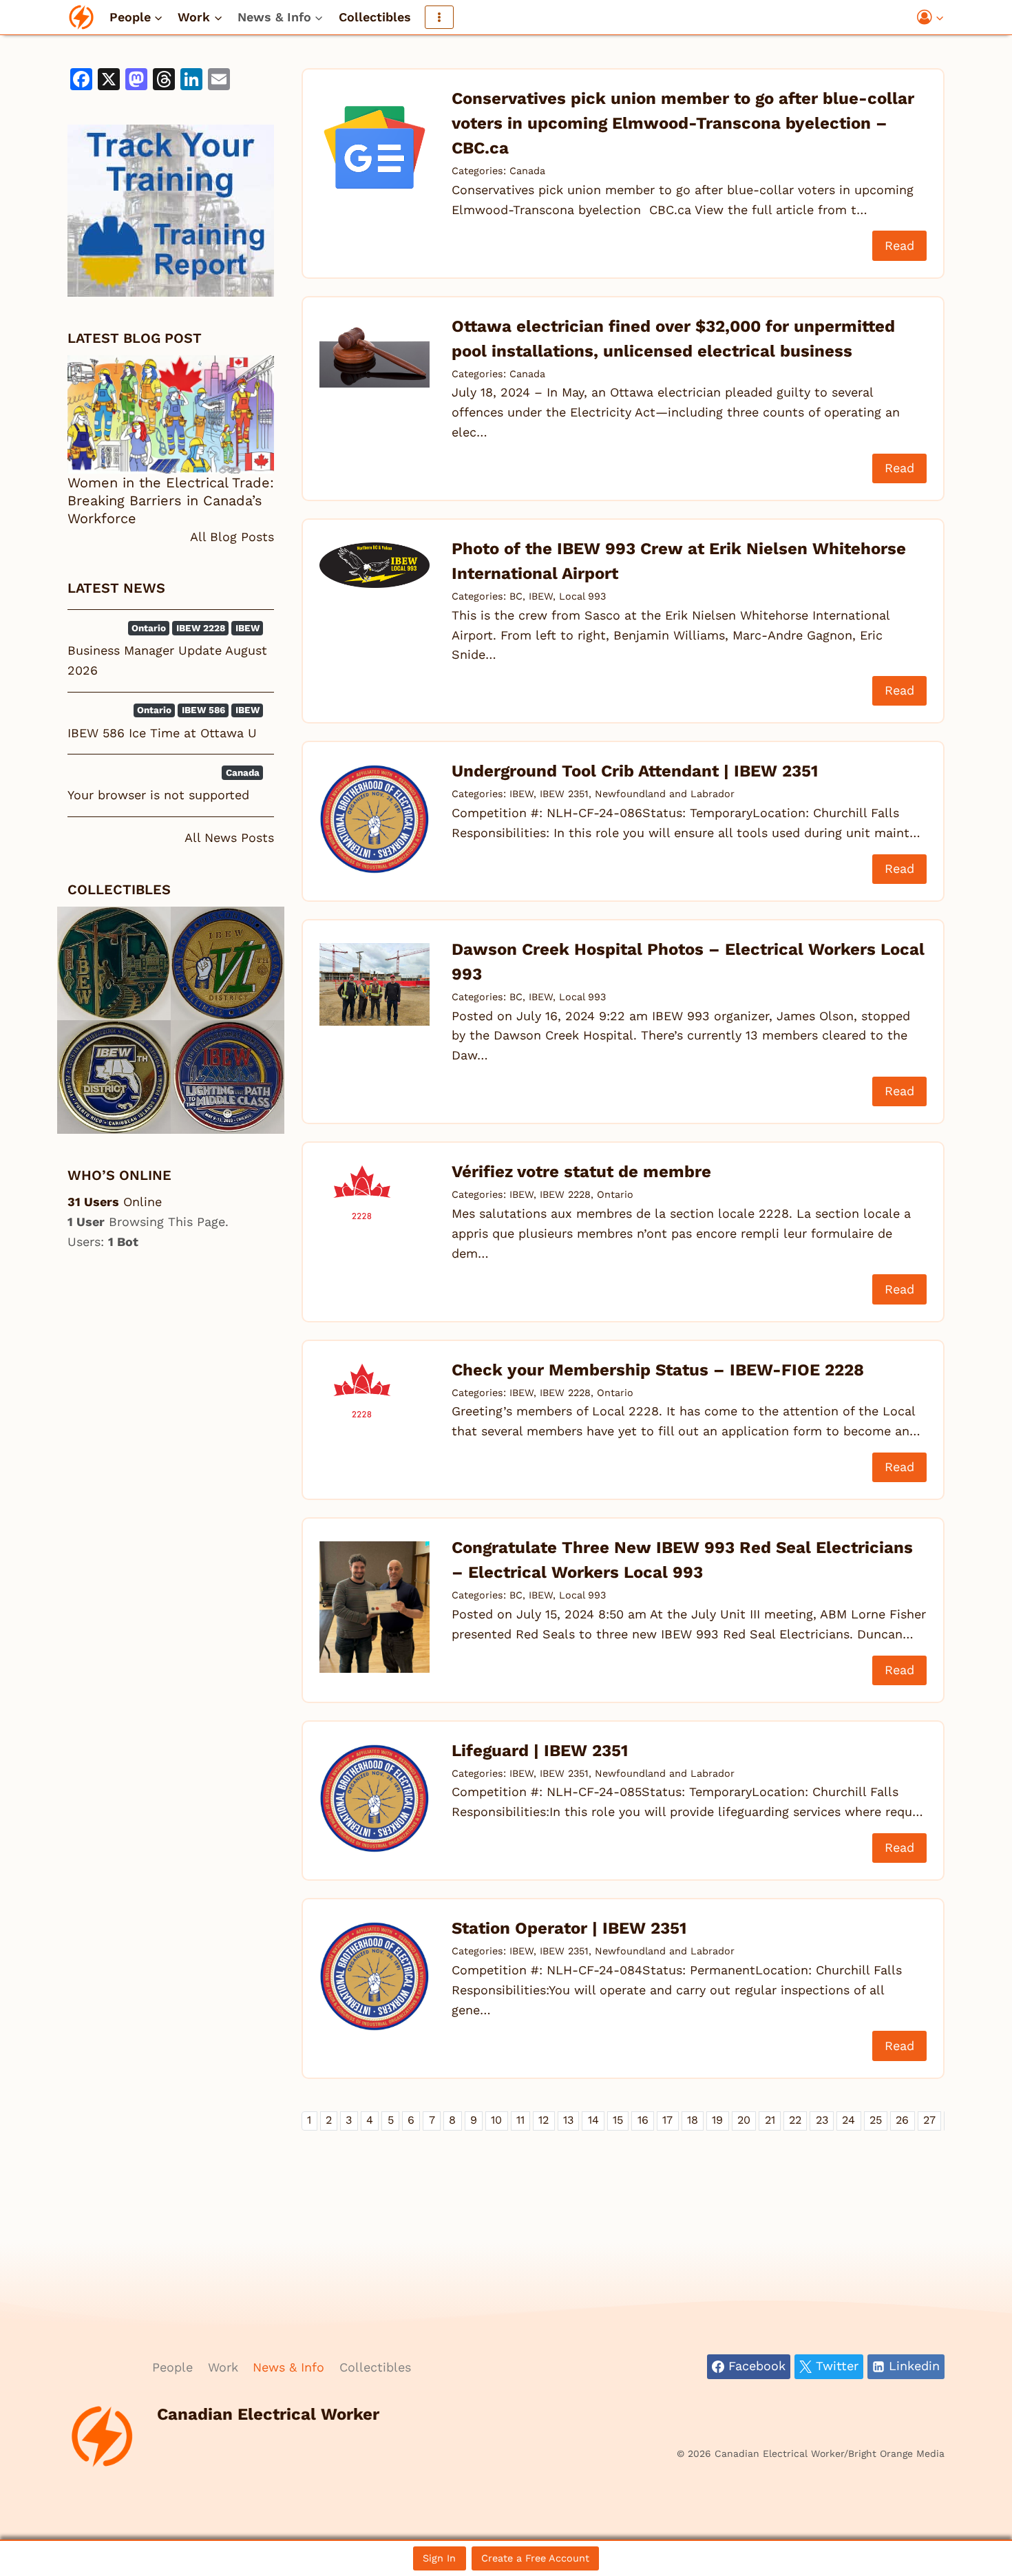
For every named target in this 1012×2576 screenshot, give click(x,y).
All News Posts (229, 837)
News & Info (288, 2367)
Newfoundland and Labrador (665, 794)
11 (520, 2120)
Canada (527, 171)
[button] (939, 18)
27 (929, 2120)
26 (902, 2120)
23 (822, 2120)
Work (223, 2367)
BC (516, 596)
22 (795, 2120)
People (172, 2367)
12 (544, 2120)
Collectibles (375, 17)
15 (618, 2120)
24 (848, 2120)
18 (693, 2120)
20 (744, 2120)
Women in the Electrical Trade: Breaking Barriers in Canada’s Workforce (171, 500)
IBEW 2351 (564, 794)
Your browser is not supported (158, 795)
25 (876, 2120)
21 (770, 2120)
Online (115, 1202)
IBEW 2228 (565, 1194)
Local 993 (582, 596)
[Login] (931, 18)
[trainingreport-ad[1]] (171, 211)
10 (496, 2120)
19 (717, 2120)
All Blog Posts (232, 537)
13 (568, 2120)
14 (593, 2120)
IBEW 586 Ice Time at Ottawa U (162, 733)
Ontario (615, 1194)
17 (667, 2120)
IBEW (541, 596)
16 (643, 2120)
